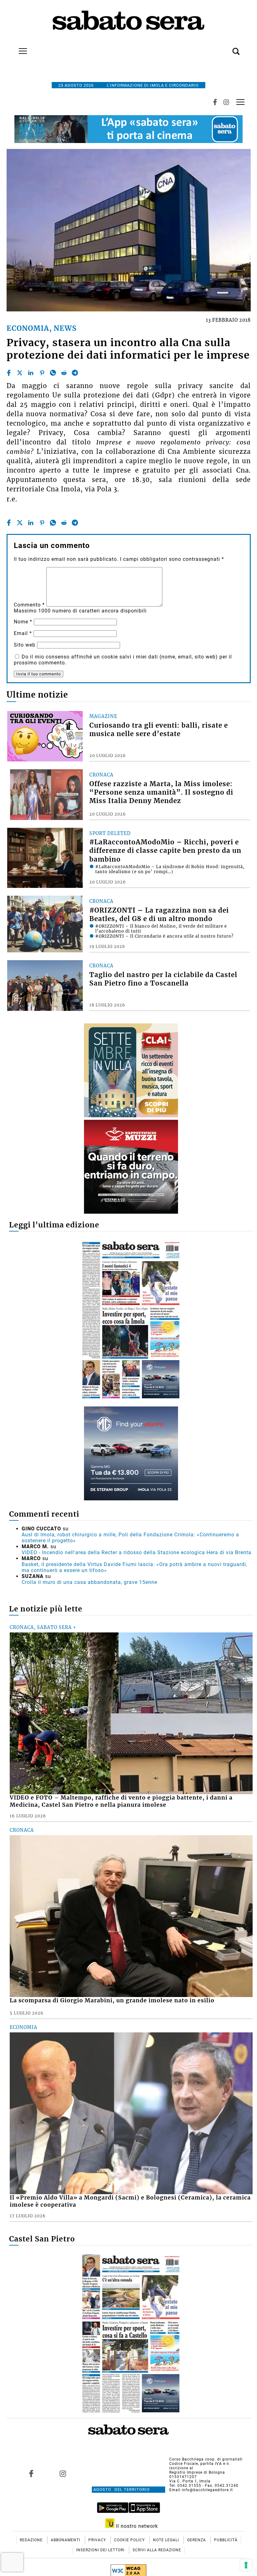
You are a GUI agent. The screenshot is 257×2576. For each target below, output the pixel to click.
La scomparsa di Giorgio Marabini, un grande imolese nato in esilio (112, 2000)
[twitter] (20, 373)
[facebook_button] (215, 102)
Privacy (98, 2540)
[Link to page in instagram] (63, 2473)
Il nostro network (136, 2526)
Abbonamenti (66, 2540)
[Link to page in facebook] (31, 2473)
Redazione (32, 2540)
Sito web (25, 645)
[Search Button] (227, 48)
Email (23, 633)
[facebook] (9, 373)
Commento (29, 605)
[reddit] (64, 373)
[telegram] (75, 373)
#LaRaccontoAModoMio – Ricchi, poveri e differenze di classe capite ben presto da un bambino (165, 851)
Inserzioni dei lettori (101, 2550)
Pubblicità (226, 2540)
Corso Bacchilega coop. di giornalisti (206, 2459)
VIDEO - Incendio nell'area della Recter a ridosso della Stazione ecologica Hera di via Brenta (136, 1552)
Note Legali (167, 2540)
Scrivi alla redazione (157, 2550)
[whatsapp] (53, 373)
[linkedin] (31, 373)
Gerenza (197, 2540)
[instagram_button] (226, 102)
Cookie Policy (130, 2540)
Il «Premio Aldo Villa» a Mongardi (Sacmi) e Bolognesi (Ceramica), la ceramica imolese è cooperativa (130, 2201)
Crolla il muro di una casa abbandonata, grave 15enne (89, 1582)
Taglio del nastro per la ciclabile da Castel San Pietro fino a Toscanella (163, 979)
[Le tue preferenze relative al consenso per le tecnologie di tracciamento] (246, 2565)
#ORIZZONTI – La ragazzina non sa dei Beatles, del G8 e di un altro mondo (159, 915)
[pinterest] (42, 373)
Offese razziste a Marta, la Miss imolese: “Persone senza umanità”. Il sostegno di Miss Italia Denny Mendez (161, 792)
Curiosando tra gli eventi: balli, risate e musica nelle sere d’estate (159, 730)
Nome (23, 622)
